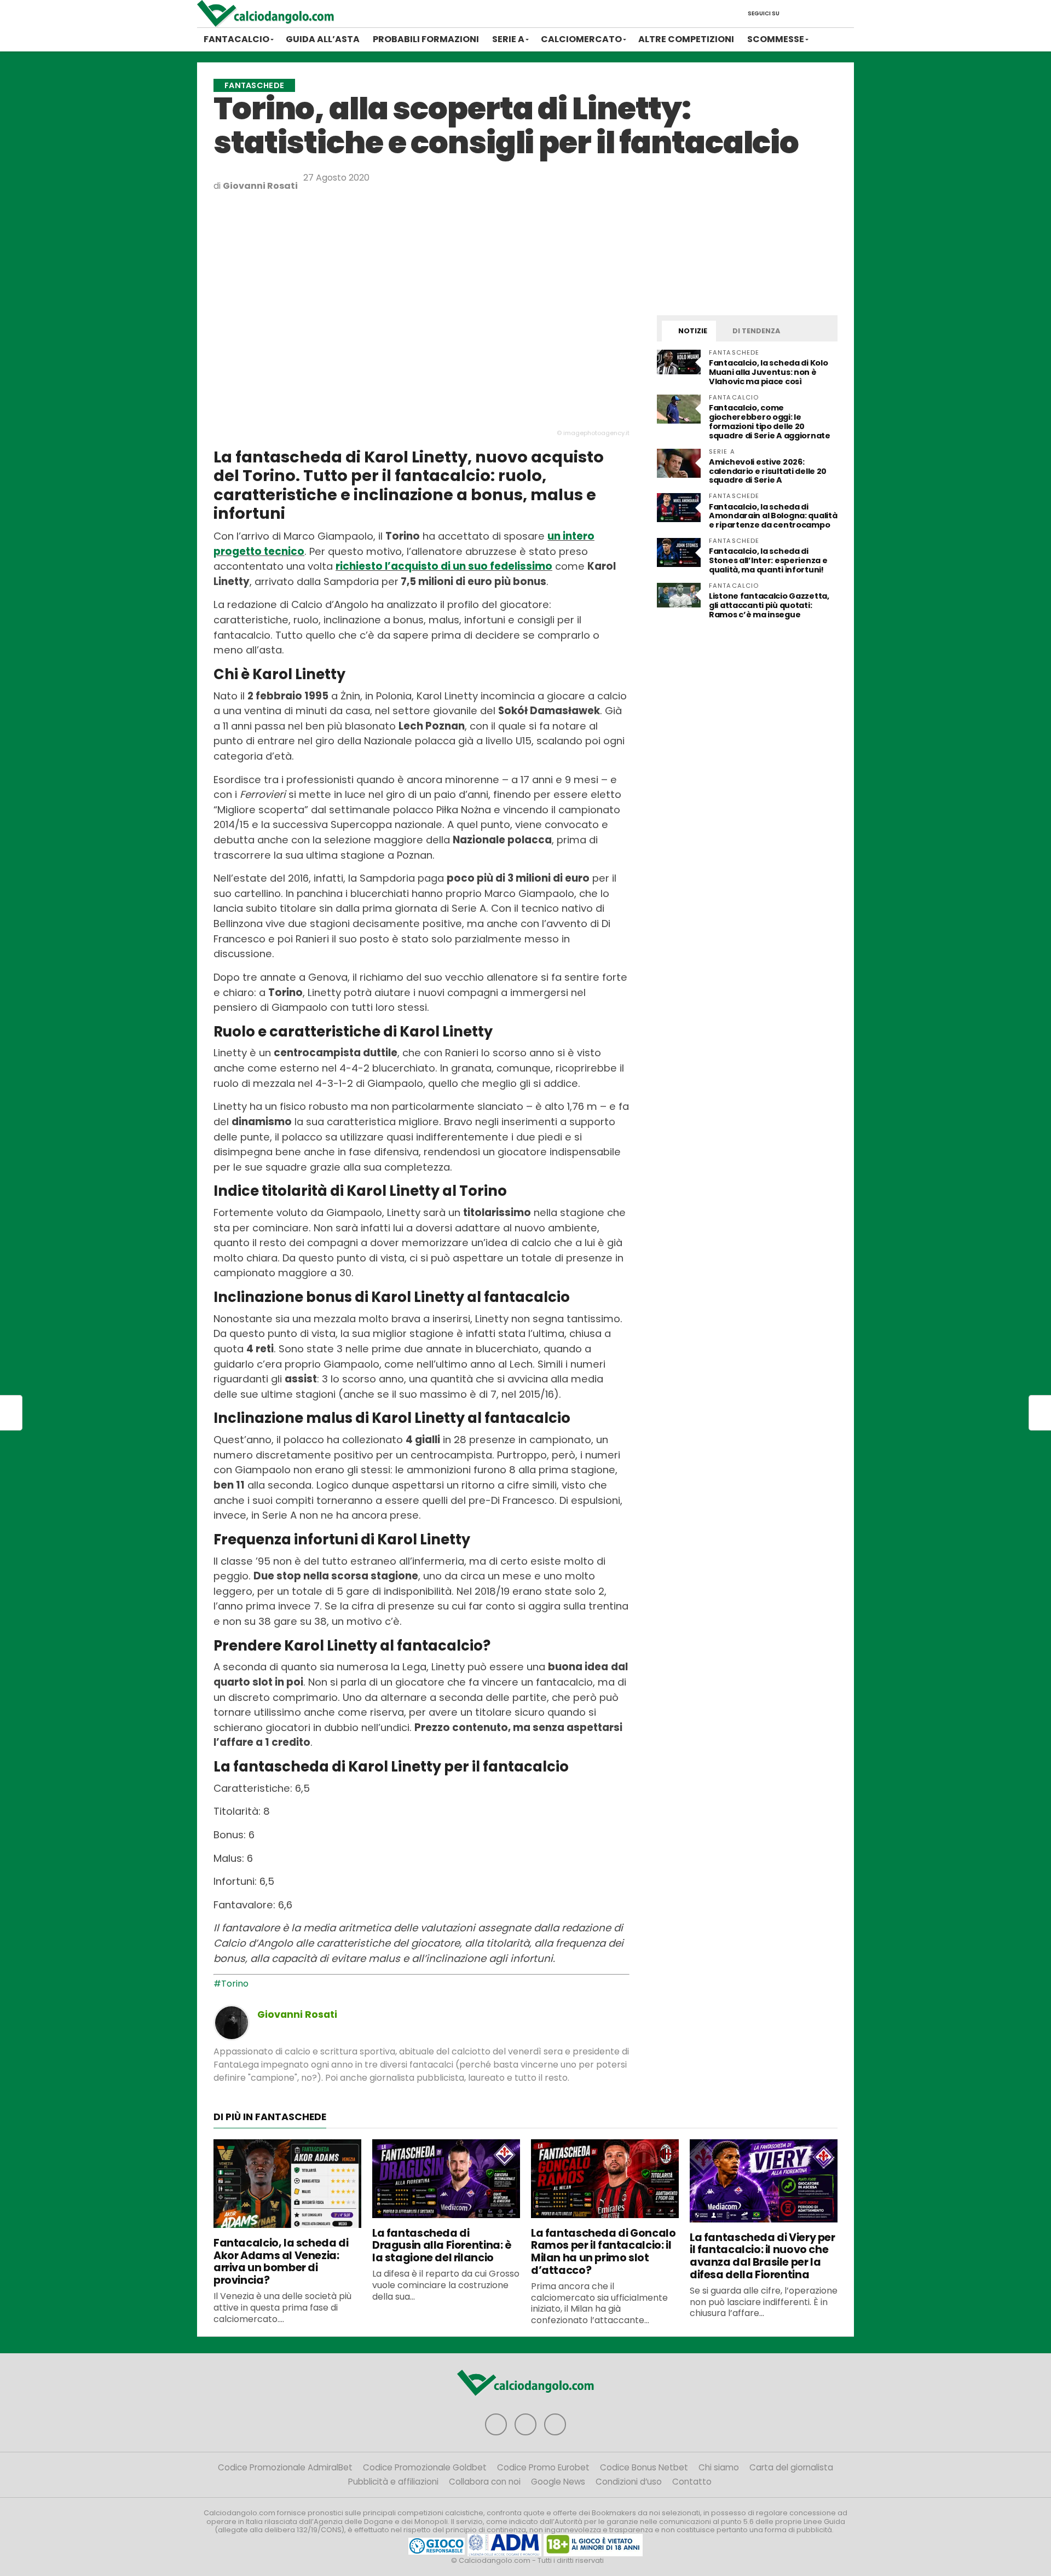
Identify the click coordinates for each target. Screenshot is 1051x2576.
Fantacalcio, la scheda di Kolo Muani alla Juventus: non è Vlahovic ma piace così (768, 372)
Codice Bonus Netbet (644, 2467)
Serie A (508, 39)
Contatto (692, 2482)
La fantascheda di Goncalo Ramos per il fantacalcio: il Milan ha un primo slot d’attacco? (603, 2252)
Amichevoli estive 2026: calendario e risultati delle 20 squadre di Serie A (768, 471)
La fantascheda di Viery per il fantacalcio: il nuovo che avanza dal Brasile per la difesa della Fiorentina (763, 2256)
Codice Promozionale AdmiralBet (285, 2467)
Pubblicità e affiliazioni (393, 2482)
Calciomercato (581, 39)
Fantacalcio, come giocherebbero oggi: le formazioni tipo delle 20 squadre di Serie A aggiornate (770, 422)
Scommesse (776, 39)
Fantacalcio (236, 39)
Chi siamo (719, 2467)
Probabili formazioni (426, 39)
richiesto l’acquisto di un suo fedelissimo (444, 566)
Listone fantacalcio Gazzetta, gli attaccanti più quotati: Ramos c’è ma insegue (769, 605)
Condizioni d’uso (629, 2482)
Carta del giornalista (791, 2467)
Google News (558, 2482)
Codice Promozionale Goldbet (425, 2467)
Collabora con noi (485, 2482)
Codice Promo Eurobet (543, 2467)
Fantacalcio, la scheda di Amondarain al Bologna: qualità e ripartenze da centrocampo (773, 516)
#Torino (231, 1984)
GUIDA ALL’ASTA (323, 39)
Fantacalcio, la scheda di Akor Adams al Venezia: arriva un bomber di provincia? (281, 2262)
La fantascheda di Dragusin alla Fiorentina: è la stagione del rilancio (442, 2246)
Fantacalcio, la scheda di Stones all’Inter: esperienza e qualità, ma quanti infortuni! (768, 560)
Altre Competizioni (686, 39)
